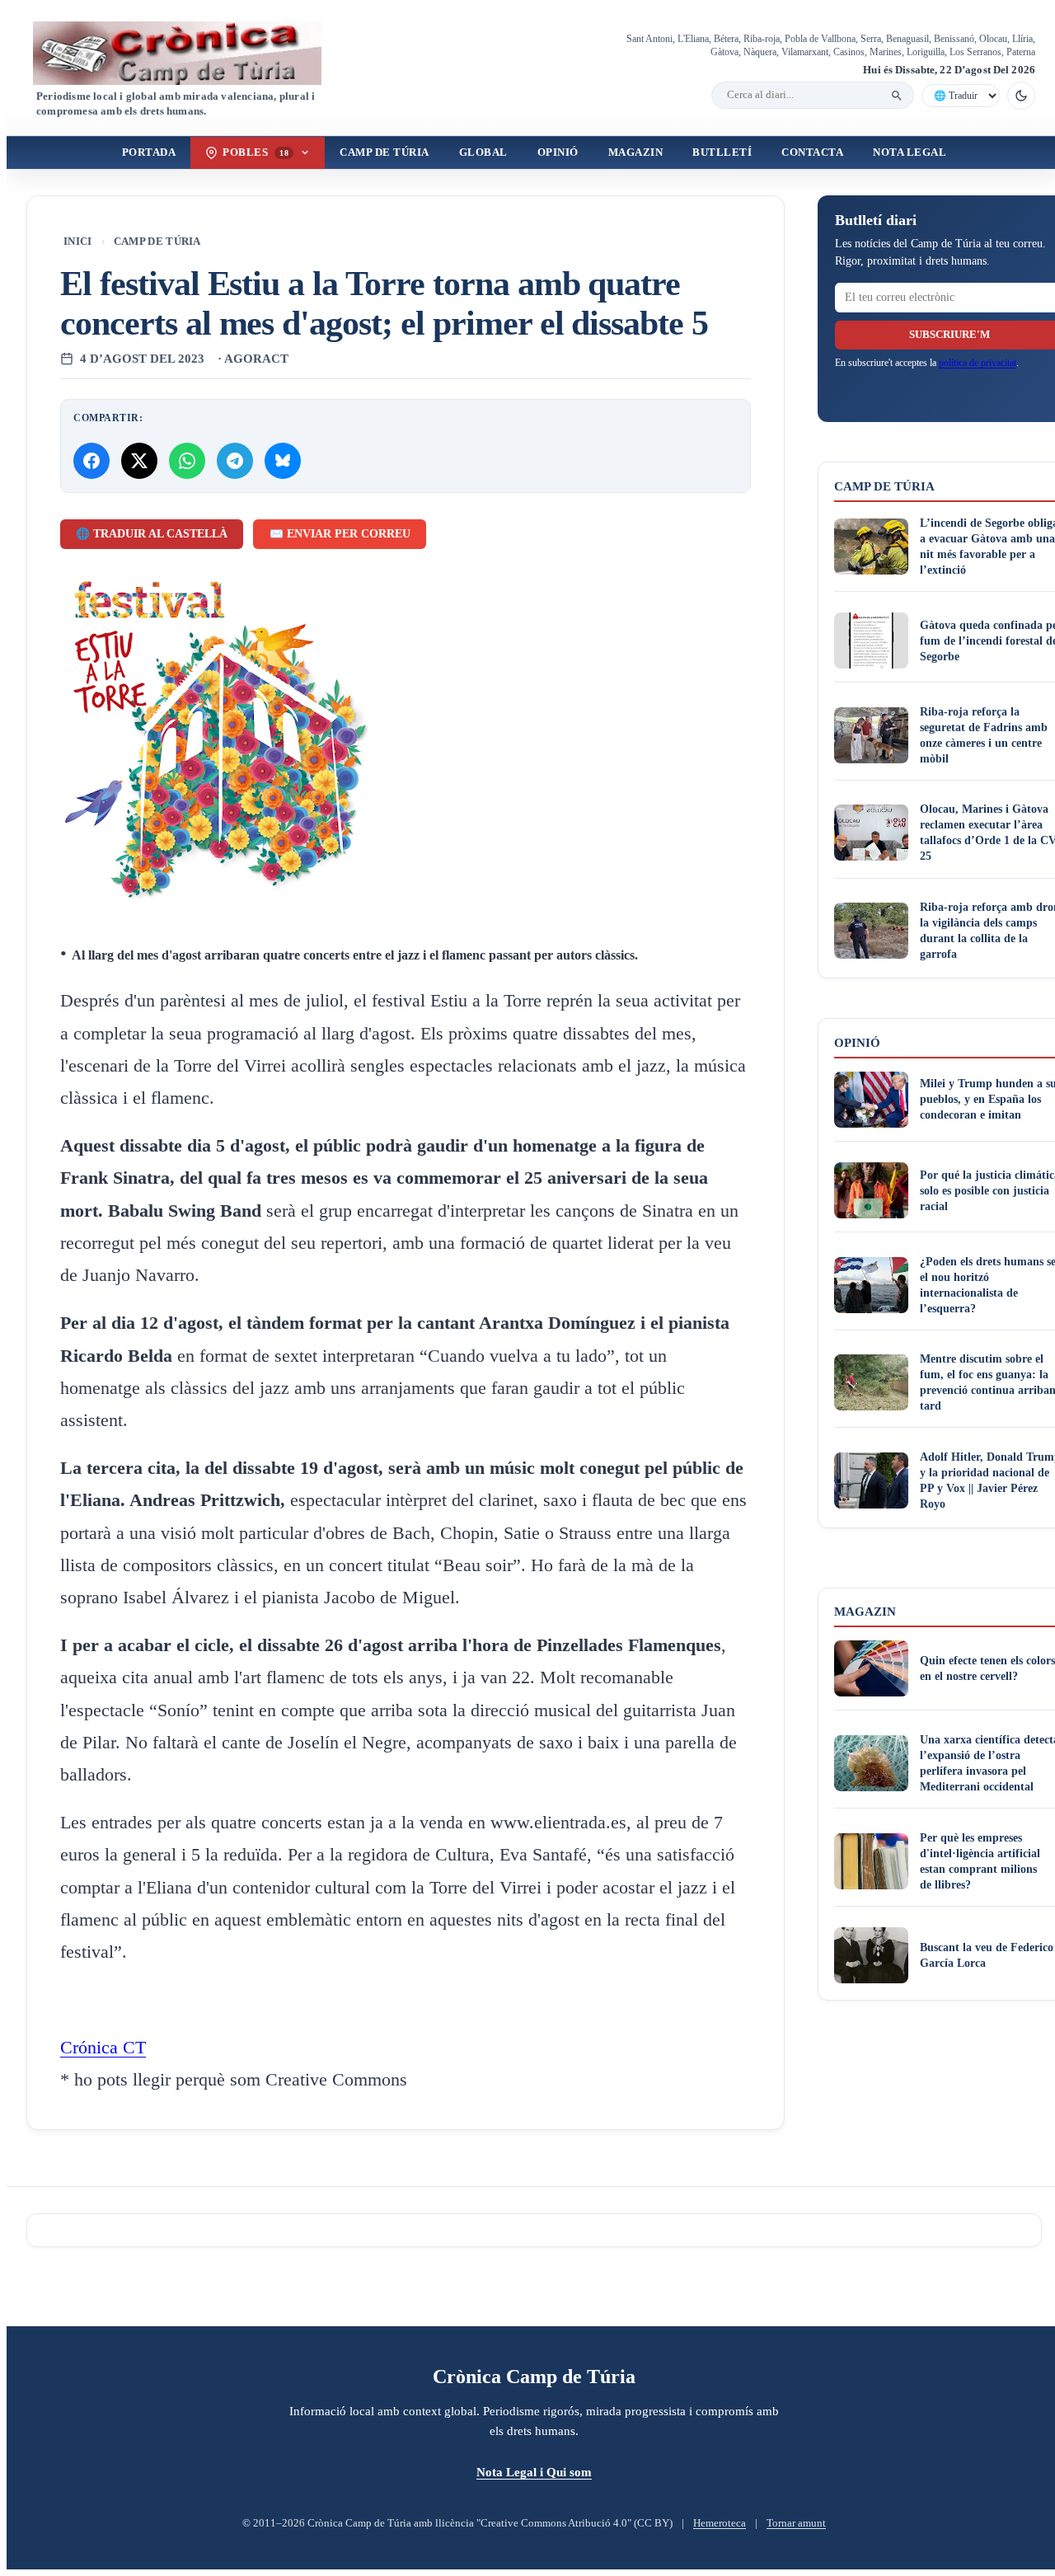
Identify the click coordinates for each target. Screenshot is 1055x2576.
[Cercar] (897, 96)
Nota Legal (910, 152)
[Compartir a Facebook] (91, 461)
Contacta (812, 152)
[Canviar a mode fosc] (1021, 96)
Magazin (636, 152)
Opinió (558, 152)
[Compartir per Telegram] (235, 461)
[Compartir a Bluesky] (283, 461)
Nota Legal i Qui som (534, 2472)
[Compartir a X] (139, 461)
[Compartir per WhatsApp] (187, 461)
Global (483, 152)
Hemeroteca (720, 2523)
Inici (78, 242)
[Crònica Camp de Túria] (191, 53)
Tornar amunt (796, 2523)
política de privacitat (978, 363)
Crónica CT (103, 2048)
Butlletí (722, 152)
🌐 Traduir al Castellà (152, 534)
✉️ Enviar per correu (340, 534)
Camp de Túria (384, 152)
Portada (149, 152)
